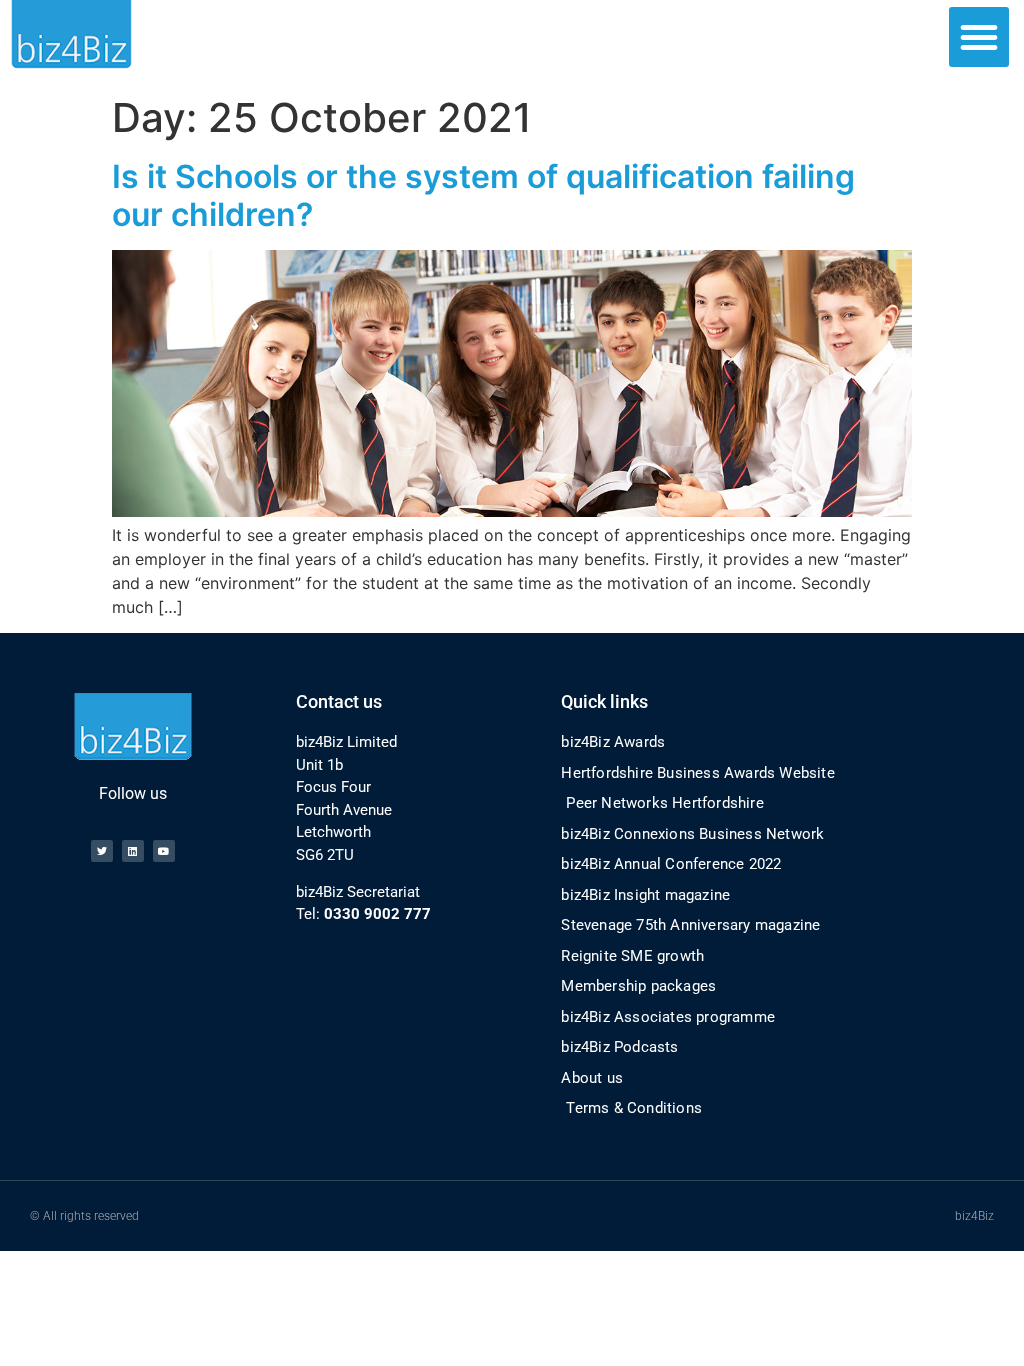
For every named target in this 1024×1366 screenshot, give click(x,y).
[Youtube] (164, 851)
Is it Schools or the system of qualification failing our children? (483, 195)
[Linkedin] (133, 851)
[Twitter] (102, 851)
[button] (979, 37)
